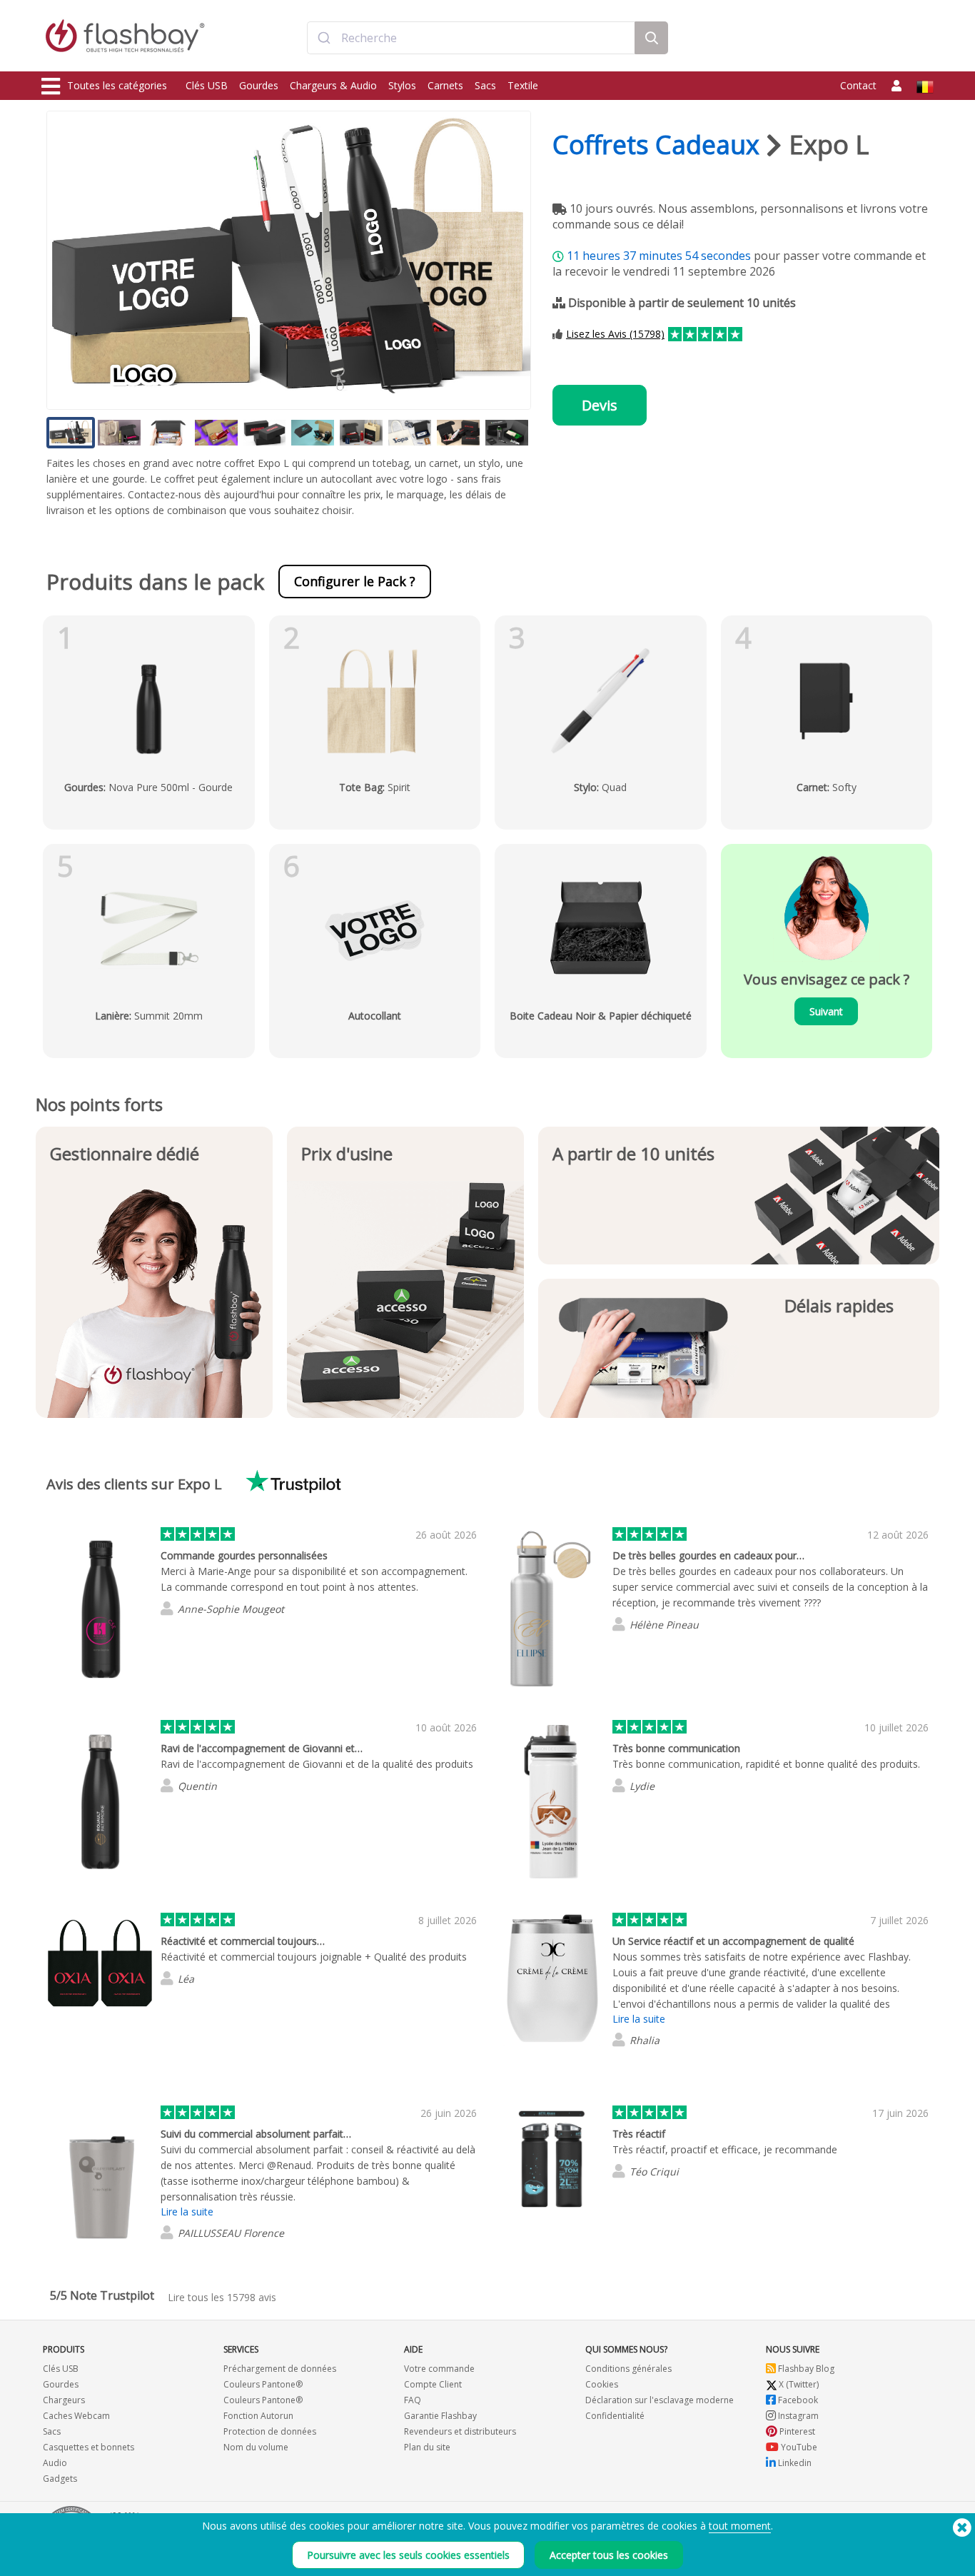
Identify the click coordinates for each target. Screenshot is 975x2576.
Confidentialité (615, 2416)
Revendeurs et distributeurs (460, 2431)
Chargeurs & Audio (333, 85)
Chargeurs (64, 2400)
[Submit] (324, 38)
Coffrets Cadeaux (656, 145)
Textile (523, 85)
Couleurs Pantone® (263, 2384)
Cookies (602, 2384)
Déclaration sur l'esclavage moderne (660, 2400)
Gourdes (259, 85)
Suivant (826, 1011)
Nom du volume (256, 2447)
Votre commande (439, 2369)
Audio (55, 2463)
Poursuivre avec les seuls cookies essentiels (408, 2555)
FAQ (413, 2400)
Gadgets (60, 2479)
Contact (858, 85)
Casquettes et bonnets (89, 2447)
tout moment (740, 2526)
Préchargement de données (280, 2369)
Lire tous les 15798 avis (222, 2297)
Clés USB (207, 85)
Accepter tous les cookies (609, 2555)
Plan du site (427, 2447)
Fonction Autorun (258, 2416)
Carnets (445, 85)
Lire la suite (639, 2019)
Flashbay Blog (805, 2369)
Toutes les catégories (117, 85)
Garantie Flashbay (440, 2416)
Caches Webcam (76, 2416)
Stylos (402, 85)
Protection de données (270, 2431)
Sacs (485, 85)
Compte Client (433, 2384)
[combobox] (471, 38)
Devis (600, 405)
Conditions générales (628, 2369)
